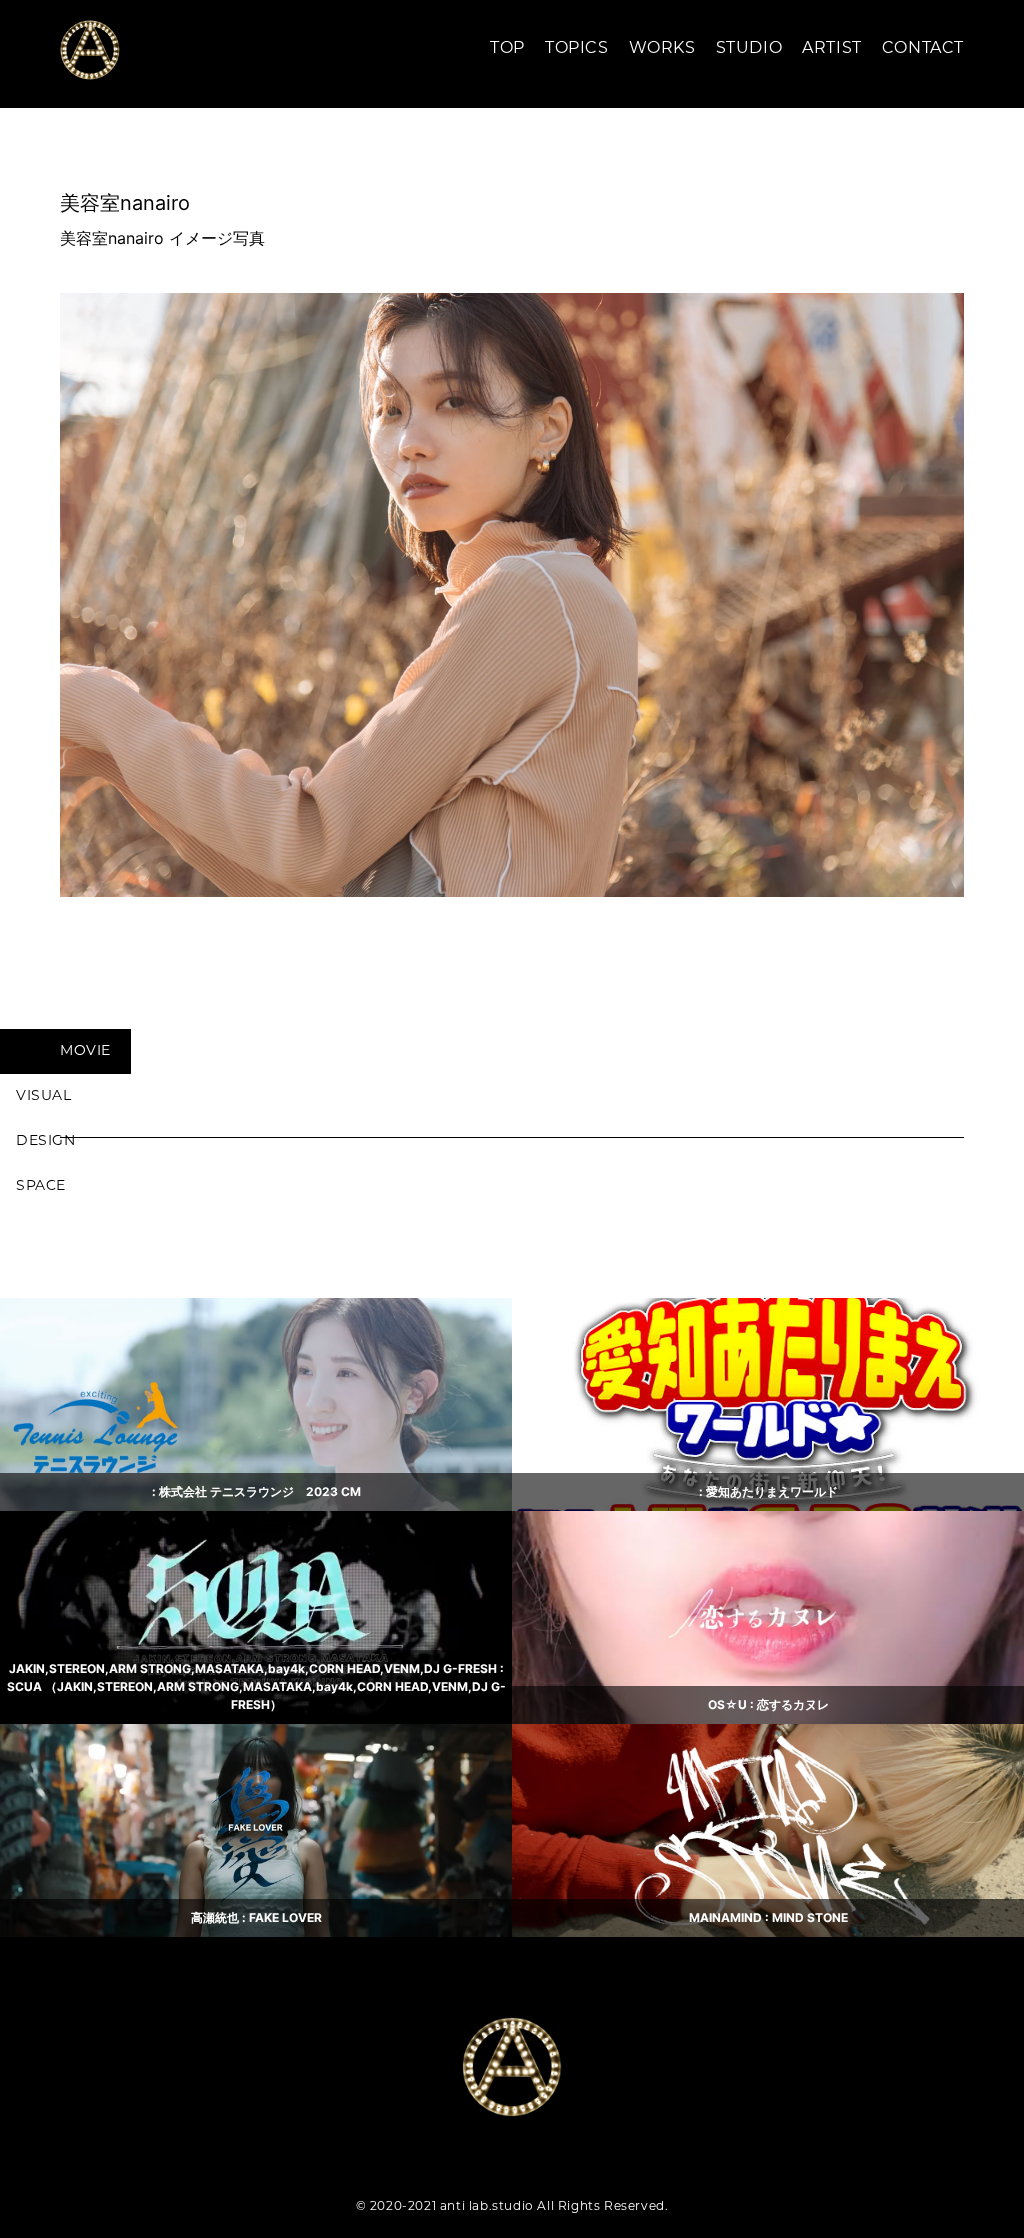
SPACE (41, 1186)
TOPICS (577, 49)
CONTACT (923, 49)
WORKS (662, 49)
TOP (507, 49)
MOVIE (85, 1051)
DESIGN (46, 1141)
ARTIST (832, 49)
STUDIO (749, 49)
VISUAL (44, 1096)
